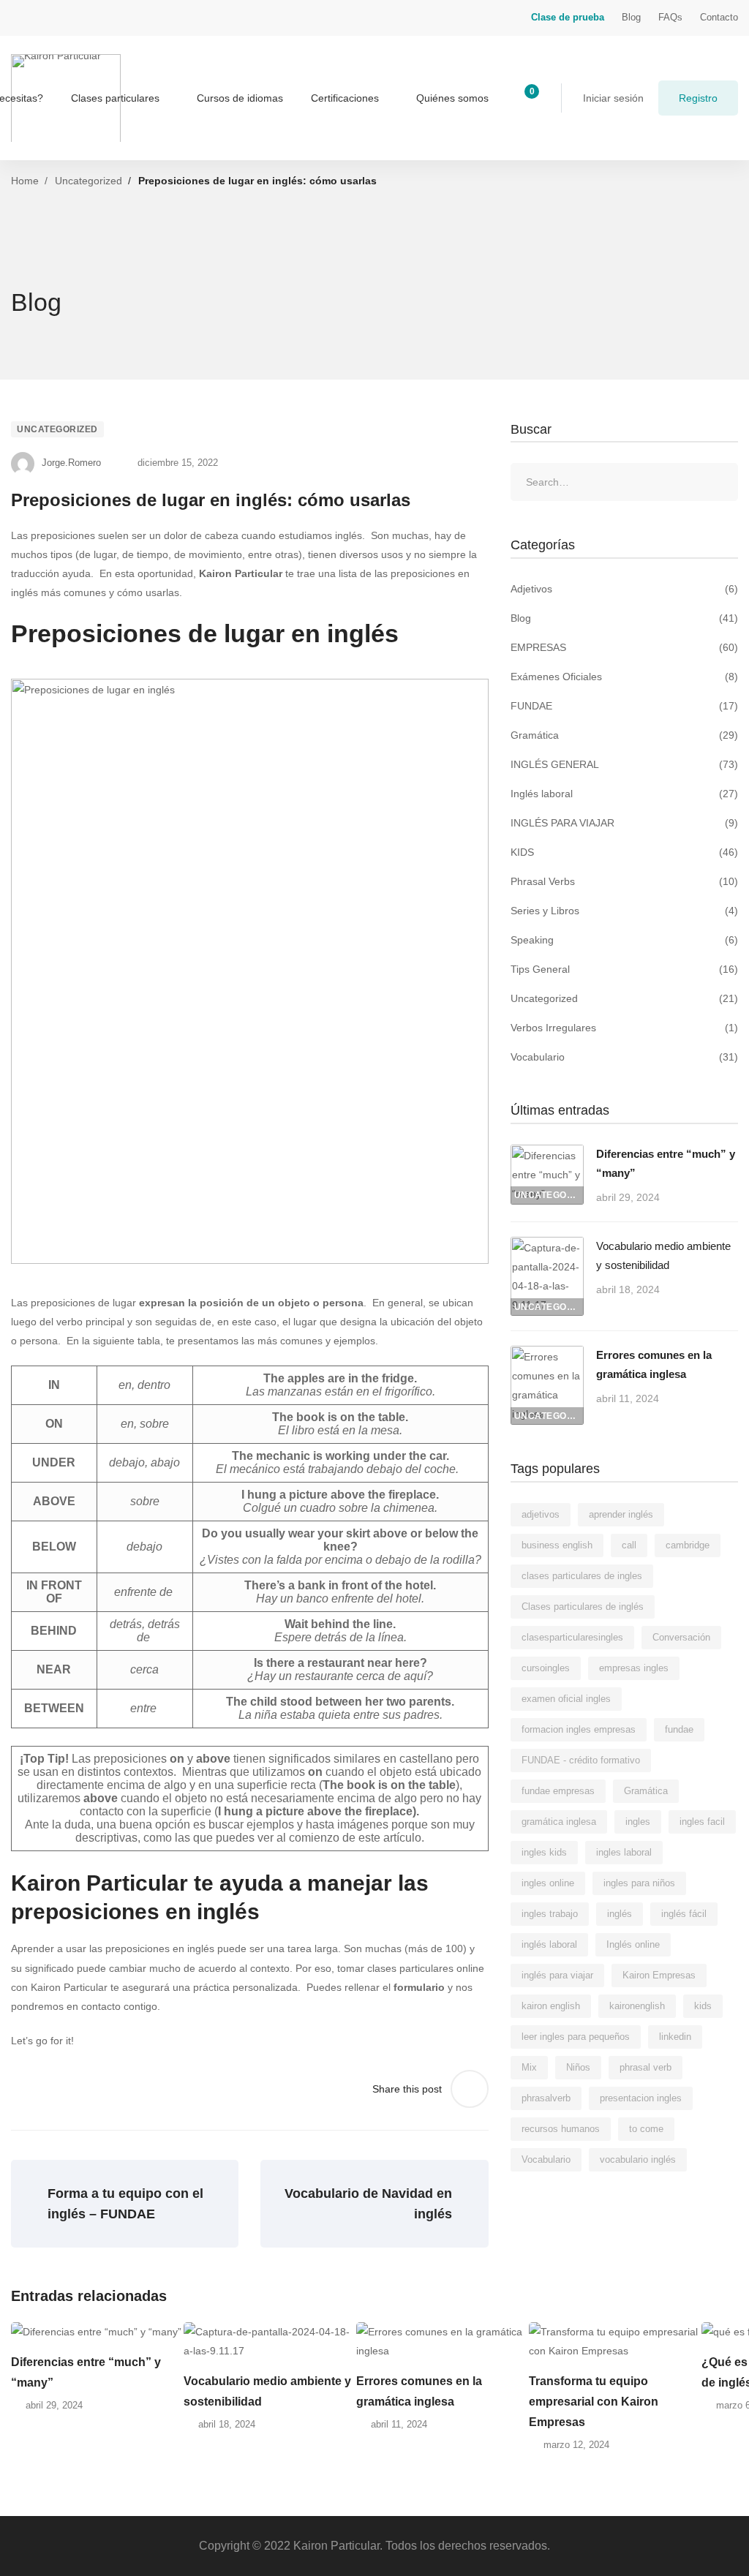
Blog (631, 17)
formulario (419, 1987)
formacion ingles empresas (579, 1729)
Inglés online (633, 1944)
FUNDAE (624, 706)
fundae (679, 1729)
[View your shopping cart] (527, 98)
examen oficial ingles (566, 1699)
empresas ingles (634, 1668)
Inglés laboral (624, 794)
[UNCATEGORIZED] (547, 1154)
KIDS (624, 852)
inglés (620, 1914)
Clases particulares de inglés (583, 1607)
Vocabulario (624, 1057)
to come (646, 2129)
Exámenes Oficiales (624, 677)
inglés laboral (549, 1944)
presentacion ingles (641, 2098)
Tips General (624, 969)
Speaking (624, 940)
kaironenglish (637, 2006)
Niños (578, 2067)
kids (703, 2006)
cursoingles (546, 1668)
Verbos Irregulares (624, 1028)
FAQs (670, 17)
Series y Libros (624, 911)
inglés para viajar (557, 1975)
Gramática (624, 735)
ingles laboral (624, 1852)
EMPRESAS (624, 647)
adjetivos (541, 1514)
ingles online (548, 1883)
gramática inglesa (559, 1822)
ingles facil (702, 1822)
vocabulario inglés (638, 2159)
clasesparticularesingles (572, 1637)
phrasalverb (546, 2098)
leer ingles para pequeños (576, 2037)
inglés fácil (684, 1914)
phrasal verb (646, 2067)
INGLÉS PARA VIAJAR (624, 823)
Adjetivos (624, 589)
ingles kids (544, 1852)
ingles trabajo (550, 1914)
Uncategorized (89, 181)
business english (557, 1545)
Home (25, 181)
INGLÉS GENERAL (624, 764)
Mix (529, 2067)
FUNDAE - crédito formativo (581, 1760)
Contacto (719, 17)
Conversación (681, 1637)
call (629, 1545)
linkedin (675, 2037)
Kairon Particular (241, 573)
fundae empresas (558, 1791)
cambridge (688, 1545)
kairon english (551, 2006)
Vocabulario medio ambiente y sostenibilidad (267, 2391)
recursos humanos (561, 2129)
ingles (638, 1822)
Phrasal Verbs (624, 881)
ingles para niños (639, 1883)
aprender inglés (621, 1514)
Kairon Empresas (659, 1975)
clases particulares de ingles (582, 1576)
